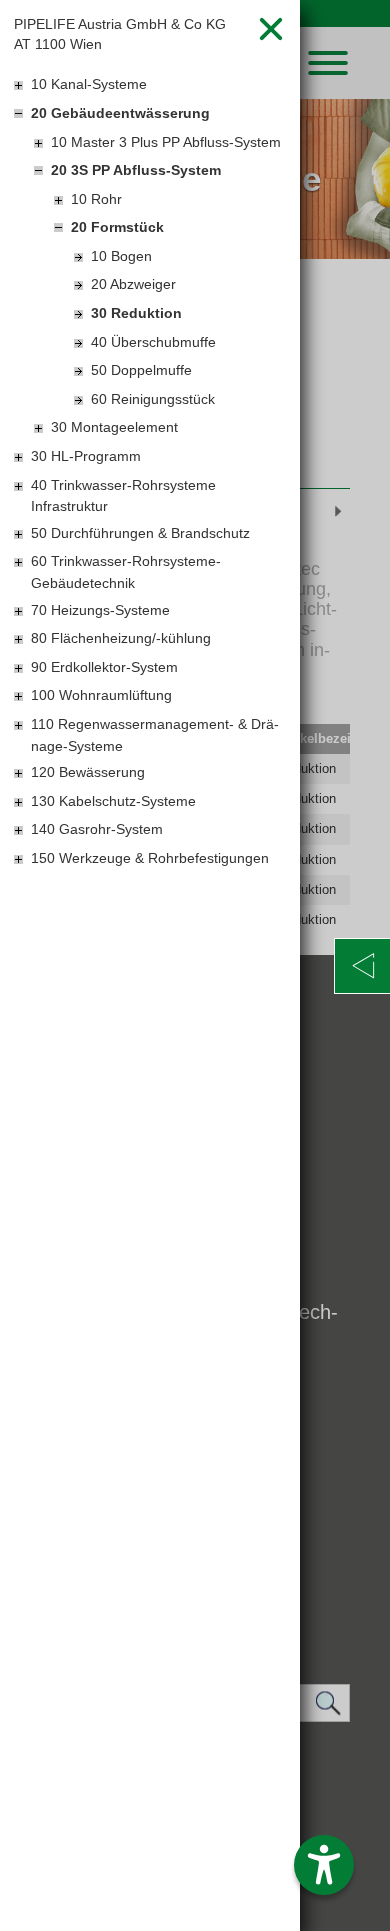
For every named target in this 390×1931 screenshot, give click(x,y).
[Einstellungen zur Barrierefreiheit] (324, 1865)
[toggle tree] (150, 86)
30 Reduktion (136, 313)
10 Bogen (121, 256)
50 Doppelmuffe (141, 370)
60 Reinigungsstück (153, 399)
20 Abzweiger (133, 284)
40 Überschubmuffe (153, 342)
